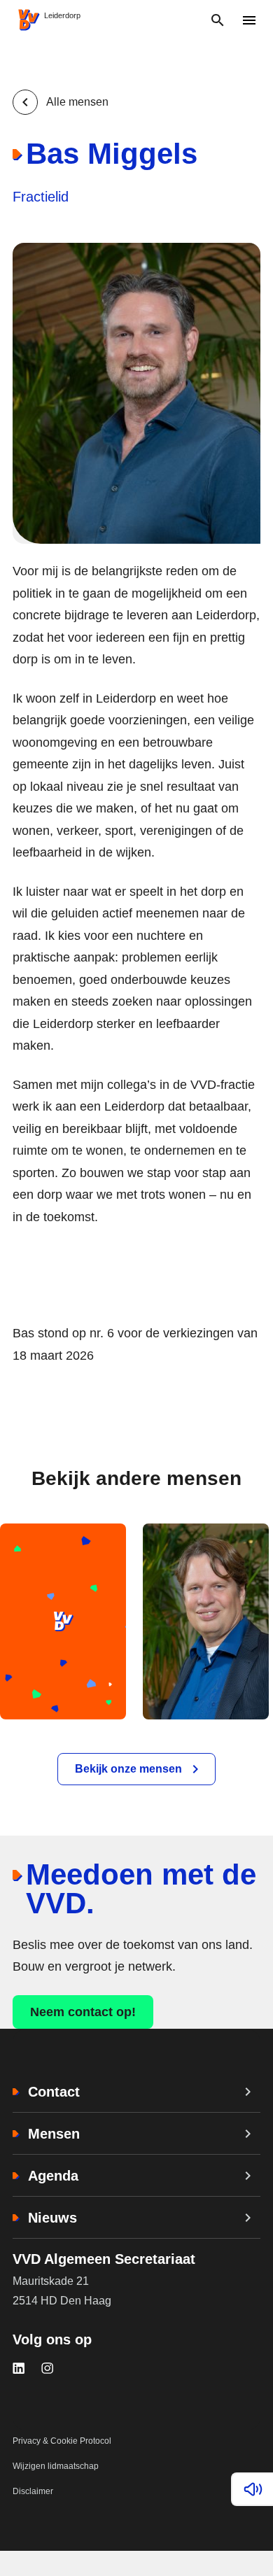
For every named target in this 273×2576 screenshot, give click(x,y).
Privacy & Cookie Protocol (62, 2441)
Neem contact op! (83, 2012)
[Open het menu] (249, 20)
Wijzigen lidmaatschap (56, 2466)
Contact (54, 2092)
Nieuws (52, 2218)
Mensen (54, 2134)
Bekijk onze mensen (128, 1769)
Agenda (53, 2176)
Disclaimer (33, 2491)
